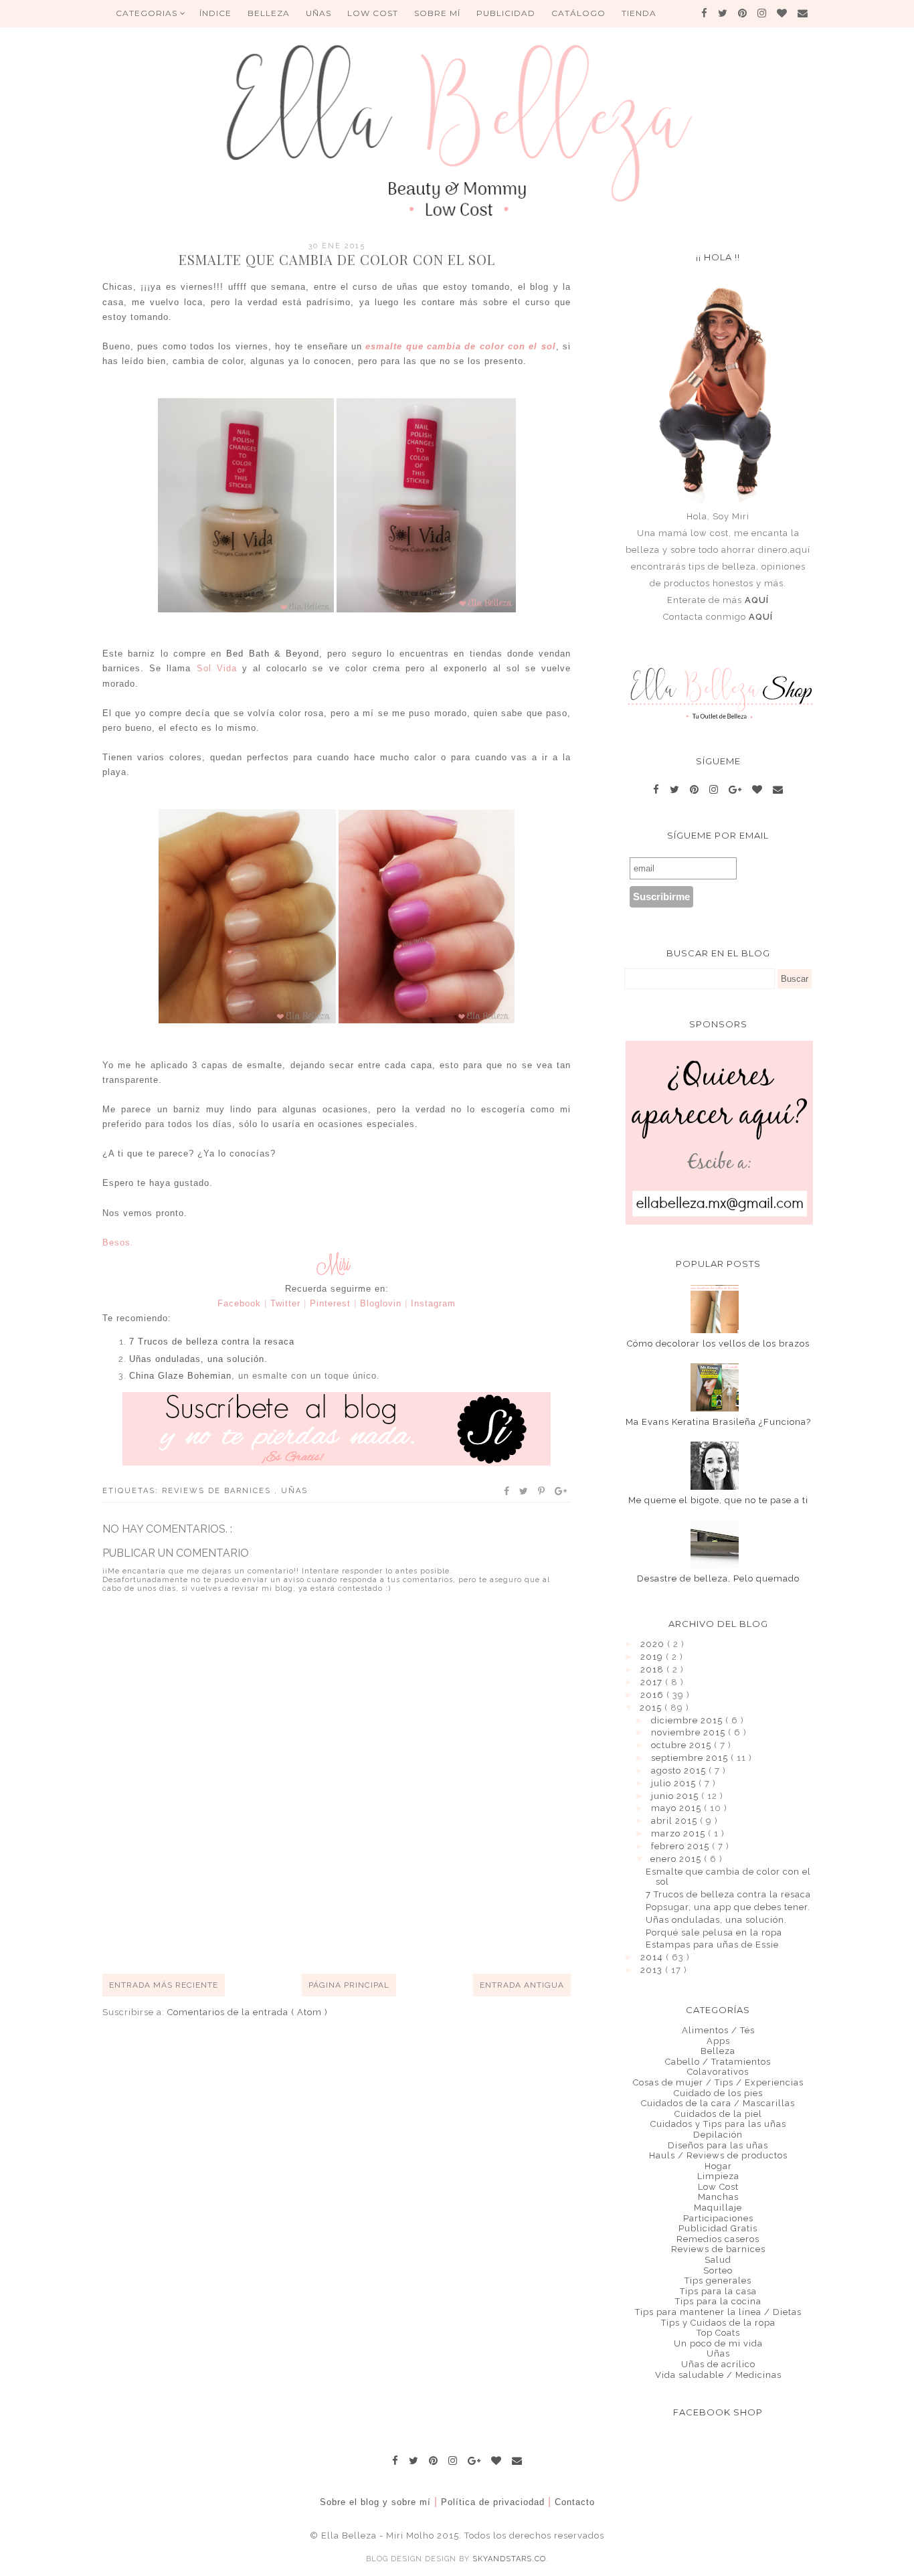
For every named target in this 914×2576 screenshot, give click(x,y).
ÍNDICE (215, 13)
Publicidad (506, 13)
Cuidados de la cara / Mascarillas (718, 2103)
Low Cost (373, 13)
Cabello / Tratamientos (718, 2062)
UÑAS (318, 13)
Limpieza (718, 2176)
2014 (653, 1957)
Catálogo (578, 13)
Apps (718, 2041)
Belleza (718, 2051)
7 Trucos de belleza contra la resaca (212, 1342)
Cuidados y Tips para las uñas (718, 2124)
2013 (653, 1970)
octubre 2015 (682, 1745)
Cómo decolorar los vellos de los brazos (718, 1344)
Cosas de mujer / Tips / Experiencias (718, 2082)
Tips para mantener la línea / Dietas (718, 2312)
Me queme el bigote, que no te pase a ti (718, 1500)
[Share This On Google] (561, 1491)
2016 (653, 1695)
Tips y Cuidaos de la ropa (718, 2323)
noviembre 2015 (690, 1732)
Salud (718, 2260)
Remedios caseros (718, 2239)
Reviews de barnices (218, 1491)
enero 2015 (677, 1859)
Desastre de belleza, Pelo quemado (718, 1578)
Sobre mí (437, 13)
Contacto (575, 2502)
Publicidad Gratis (718, 2228)
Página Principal (349, 1985)
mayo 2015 (677, 1808)
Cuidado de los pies (718, 2093)
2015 (652, 1708)
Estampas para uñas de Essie (712, 1945)
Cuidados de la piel (718, 2114)
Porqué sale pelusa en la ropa (714, 1933)
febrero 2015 (681, 1846)
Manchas (718, 2197)
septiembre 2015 (691, 1758)
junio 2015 (676, 1796)
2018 (653, 1669)
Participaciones (718, 2218)
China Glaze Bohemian (180, 1376)
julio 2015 (675, 1783)
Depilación (718, 2135)
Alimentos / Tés (718, 2030)
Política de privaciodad (493, 2502)
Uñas (294, 1491)
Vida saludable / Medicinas (718, 2375)
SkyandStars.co (509, 2559)
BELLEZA (269, 13)
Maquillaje (718, 2208)
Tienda (639, 13)
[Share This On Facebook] (507, 1491)
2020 (654, 1644)
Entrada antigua (522, 1985)
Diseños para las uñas (718, 2145)
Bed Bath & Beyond (273, 654)
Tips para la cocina (718, 2301)
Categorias (148, 13)
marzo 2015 (679, 1833)
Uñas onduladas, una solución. (198, 1359)
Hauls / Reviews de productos (718, 2155)
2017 (653, 1682)
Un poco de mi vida (718, 2343)
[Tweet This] (524, 1491)
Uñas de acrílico (718, 2364)
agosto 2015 (680, 1771)
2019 (653, 1657)
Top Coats (718, 2333)
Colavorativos (718, 2072)
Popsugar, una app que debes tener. (728, 1907)
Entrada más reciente (164, 1985)
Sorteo (718, 2270)
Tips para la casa (718, 2291)
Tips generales (718, 2281)
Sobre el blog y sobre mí (375, 2502)
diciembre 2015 (688, 1720)
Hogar (718, 2166)
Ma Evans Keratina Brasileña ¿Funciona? (718, 1422)
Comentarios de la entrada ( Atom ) (248, 2012)
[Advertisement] (346, 1924)
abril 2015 (675, 1821)
